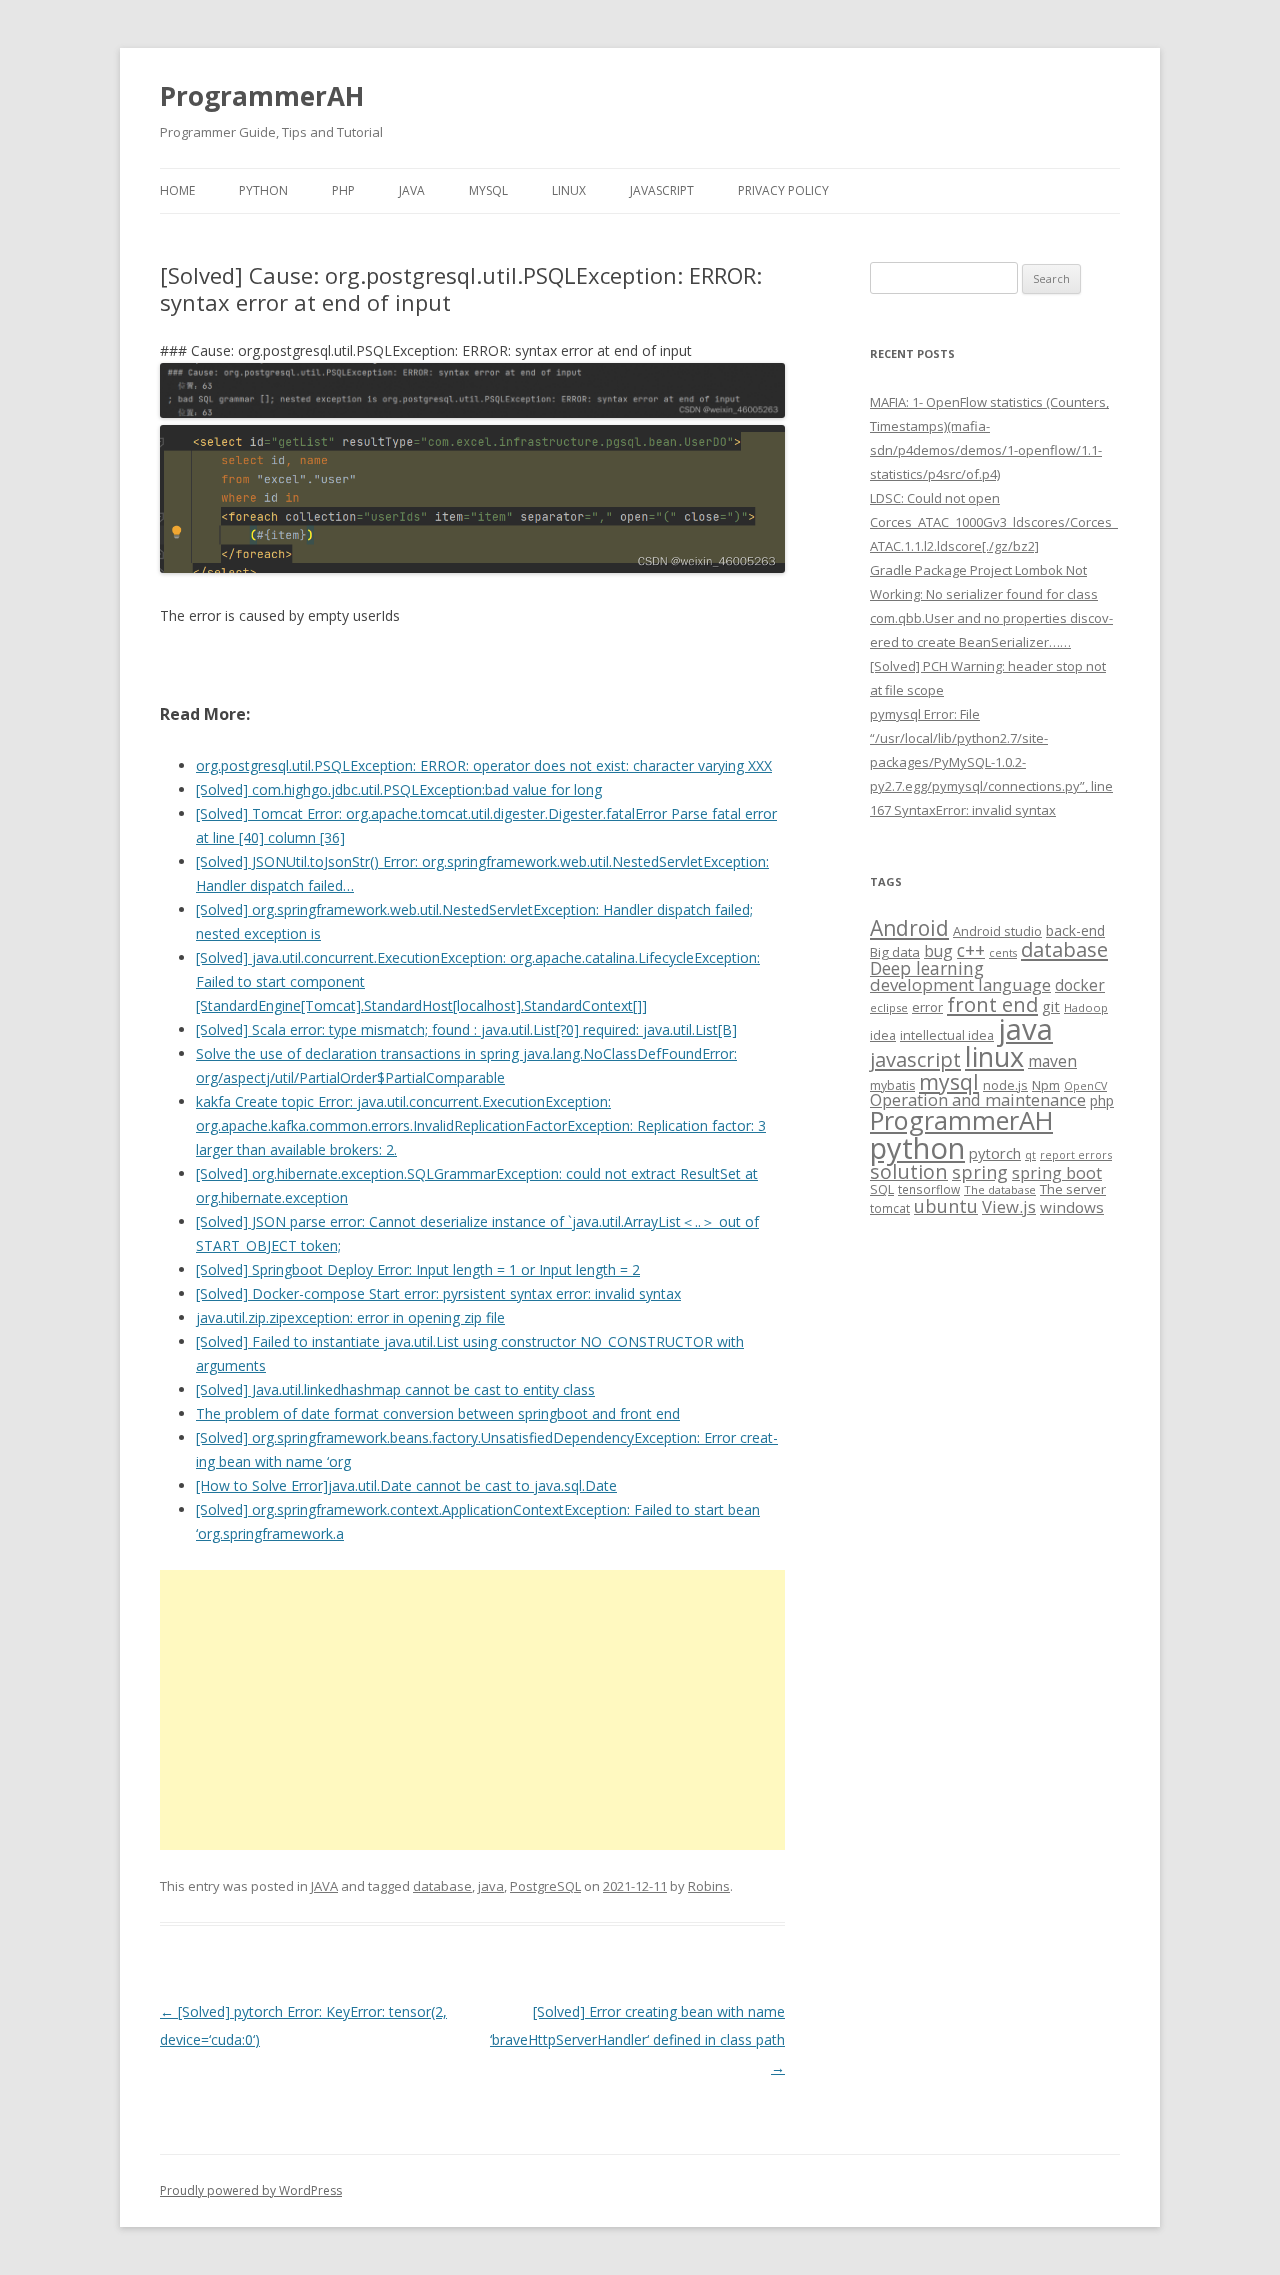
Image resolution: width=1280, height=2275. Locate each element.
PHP (343, 190)
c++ (971, 950)
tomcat (890, 1208)
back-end (1075, 930)
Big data (895, 952)
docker (1080, 985)
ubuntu (946, 1205)
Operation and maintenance (978, 1100)
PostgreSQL (545, 1886)
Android (909, 928)
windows (1072, 1207)
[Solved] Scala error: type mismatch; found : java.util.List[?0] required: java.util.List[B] (466, 1029)
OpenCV (1085, 1086)
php (1102, 1100)
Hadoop (1086, 1007)
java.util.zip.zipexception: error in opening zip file (350, 1317)
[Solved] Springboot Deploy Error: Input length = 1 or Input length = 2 (418, 1269)
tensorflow (929, 1189)
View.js (1009, 1206)
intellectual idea (947, 1035)
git (1051, 1006)
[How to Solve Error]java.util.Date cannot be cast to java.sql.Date (406, 1485)
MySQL (488, 190)
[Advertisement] (472, 1710)
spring (980, 1171)
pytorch (995, 1153)
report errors (1076, 1154)
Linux (569, 190)
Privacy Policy (783, 190)
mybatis (892, 1085)
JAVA (412, 190)
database (442, 1886)
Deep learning (927, 968)
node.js (1005, 1085)
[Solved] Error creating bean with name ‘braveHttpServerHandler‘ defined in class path (637, 2039)
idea (883, 1035)
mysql (949, 1081)
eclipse (889, 1007)
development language (960, 984)
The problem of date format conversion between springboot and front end (438, 1413)
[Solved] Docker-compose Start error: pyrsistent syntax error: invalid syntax (438, 1293)
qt (1030, 1154)
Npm (1046, 1085)
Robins (709, 1886)
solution (909, 1171)
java (491, 1886)
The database (1000, 1189)
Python (263, 190)
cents (1003, 952)
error (927, 1007)
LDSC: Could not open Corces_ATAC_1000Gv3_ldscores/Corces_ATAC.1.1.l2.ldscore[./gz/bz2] (994, 522)
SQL (882, 1189)
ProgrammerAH (262, 96)
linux (994, 1056)
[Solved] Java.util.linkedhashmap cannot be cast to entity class (395, 1389)
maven (1052, 1061)
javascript (915, 1059)
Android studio (997, 931)
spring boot (1057, 1173)
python (917, 1147)
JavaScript (662, 190)
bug (938, 951)
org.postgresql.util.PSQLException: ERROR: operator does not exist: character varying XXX (484, 765)
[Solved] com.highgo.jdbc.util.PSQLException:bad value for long (399, 789)
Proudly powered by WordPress (251, 2190)
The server (1073, 1189)
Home (177, 190)
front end (992, 1004)
